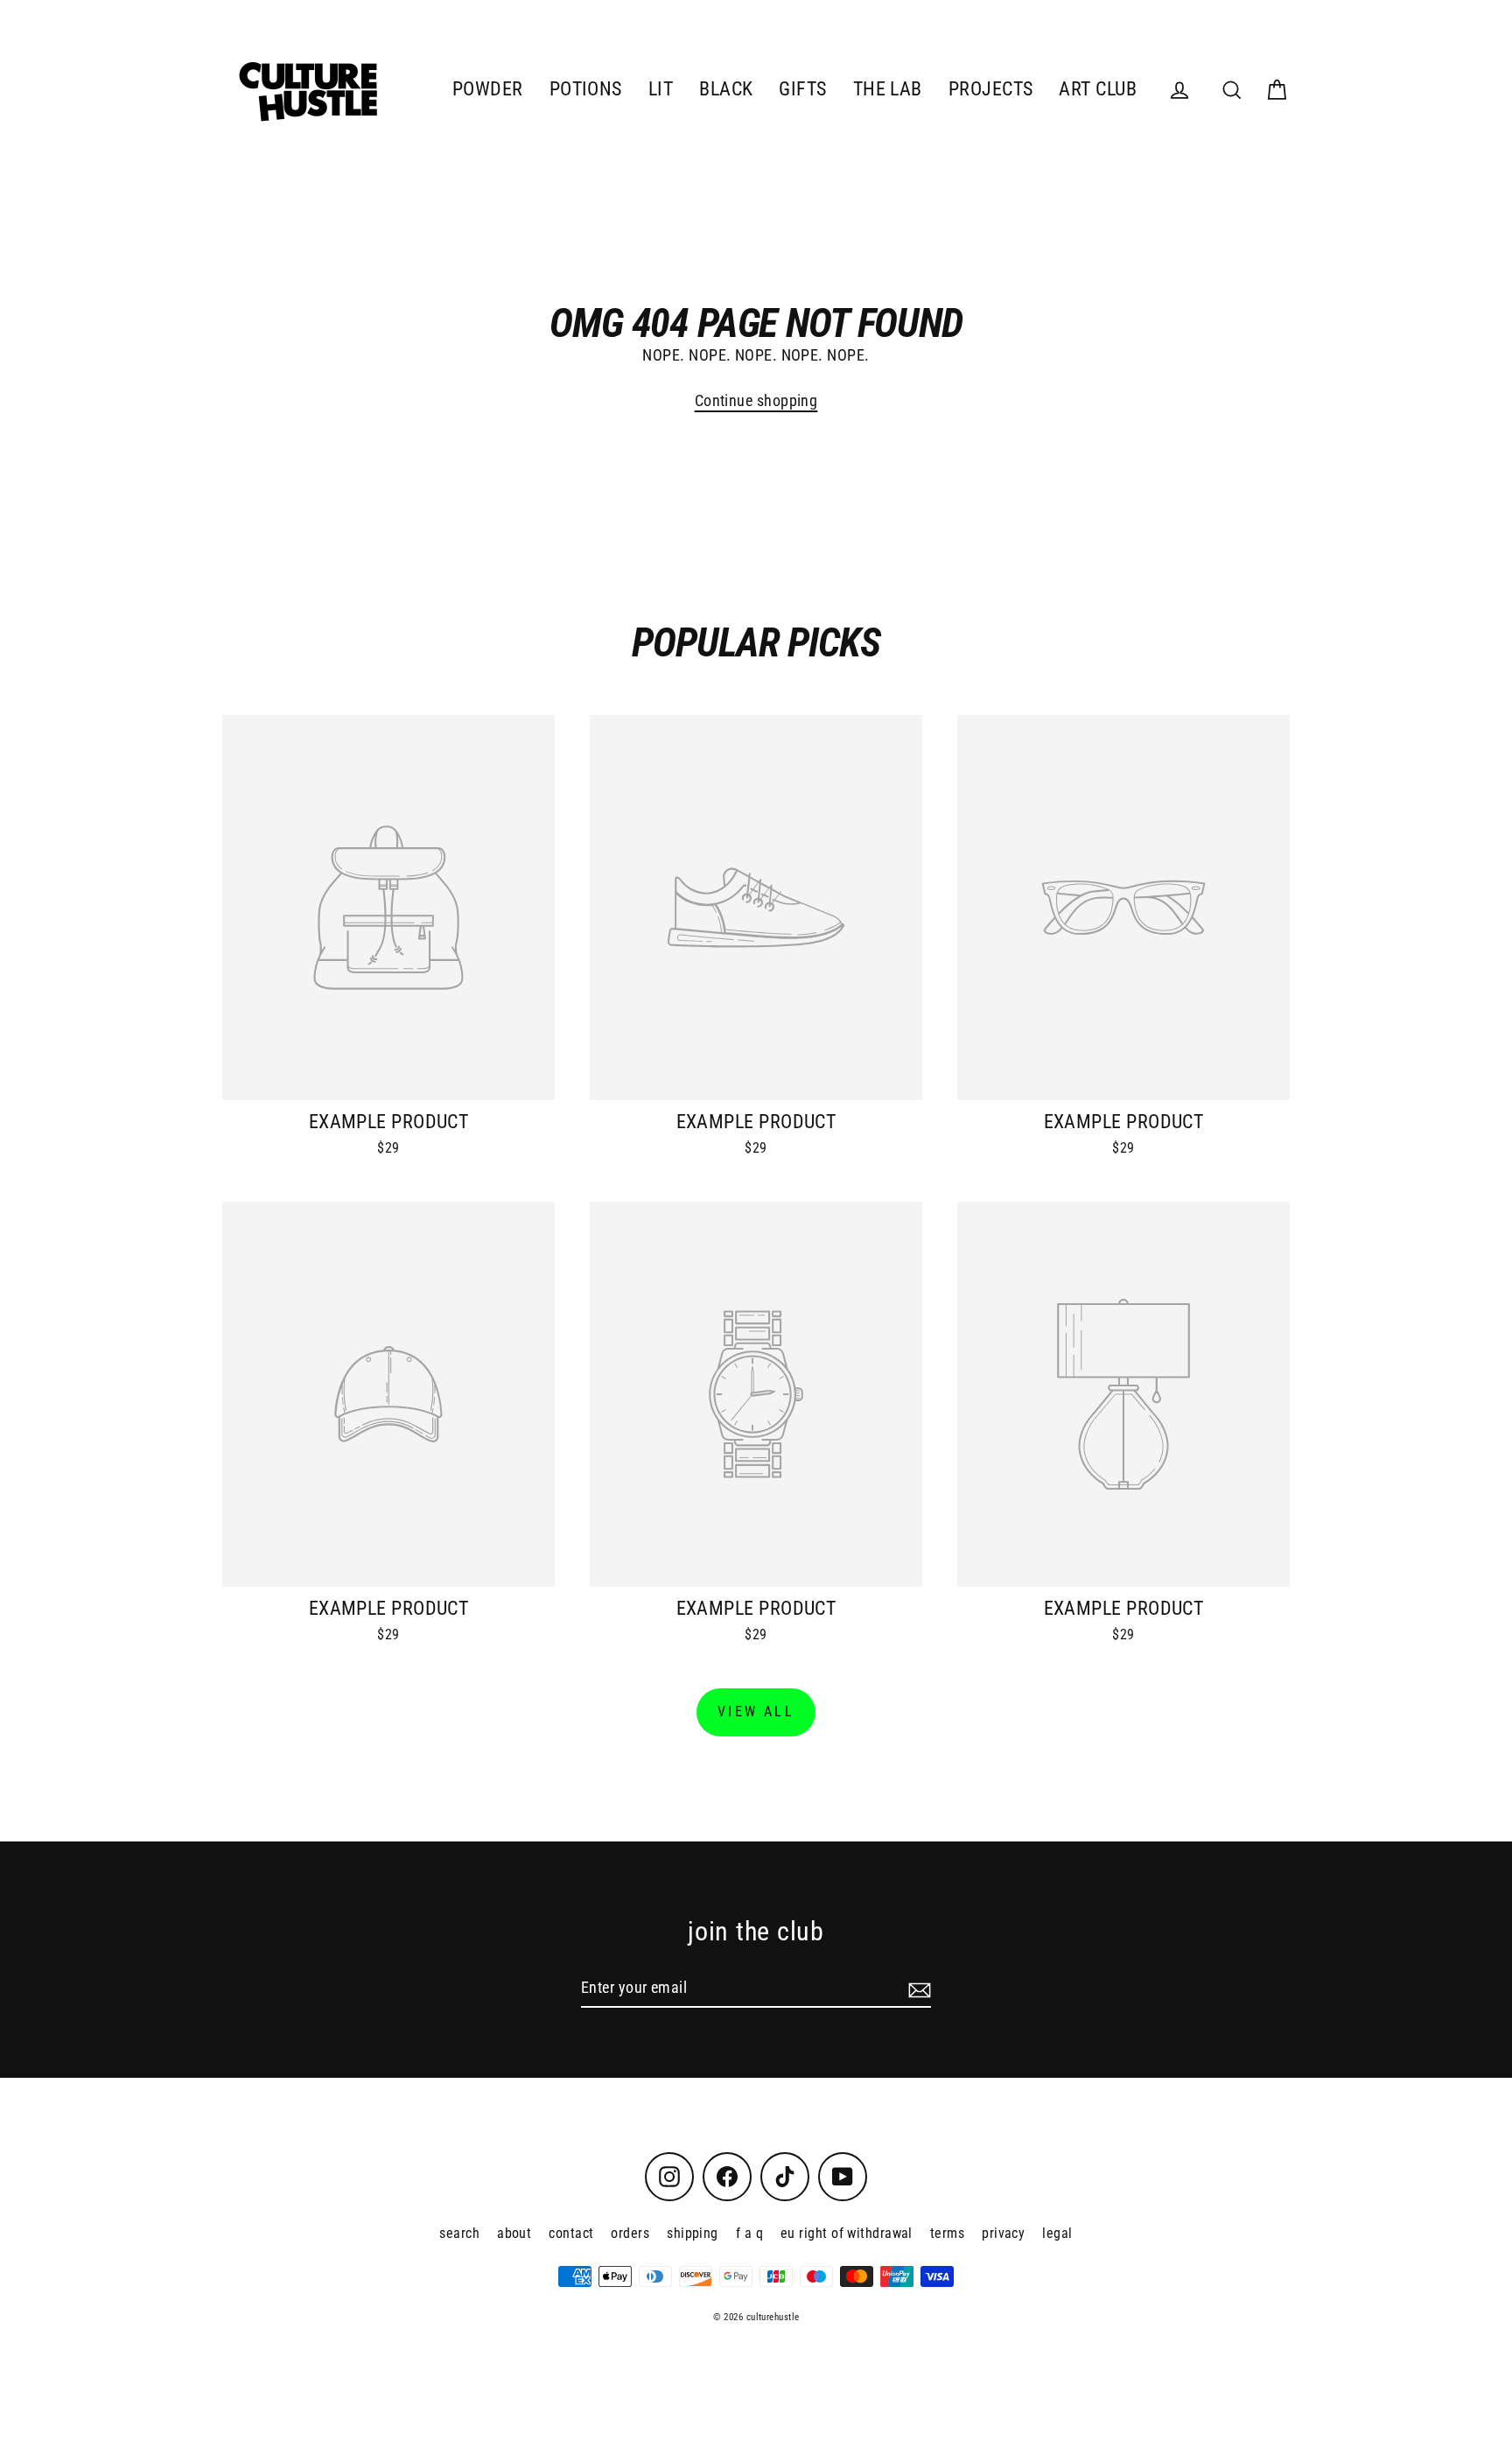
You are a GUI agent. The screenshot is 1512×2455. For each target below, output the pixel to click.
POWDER (488, 89)
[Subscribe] (917, 1988)
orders (630, 2233)
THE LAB (888, 89)
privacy (1003, 2233)
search (459, 2233)
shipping (693, 2233)
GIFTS (802, 89)
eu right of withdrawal (847, 2233)
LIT (661, 89)
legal (1057, 2233)
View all (756, 1711)
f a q (749, 2233)
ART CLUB (1098, 89)
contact (571, 2233)
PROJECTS (991, 89)
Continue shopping (756, 400)
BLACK (726, 89)
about (514, 2233)
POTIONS (586, 89)
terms (947, 2233)
